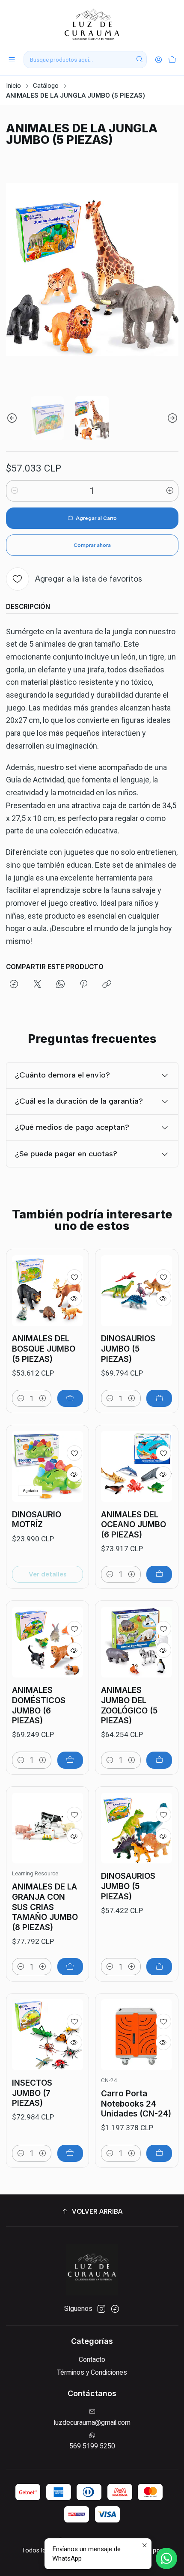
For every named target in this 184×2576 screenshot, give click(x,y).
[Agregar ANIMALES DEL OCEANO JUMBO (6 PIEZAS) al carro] (159, 1574)
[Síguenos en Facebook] (115, 2309)
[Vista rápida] (74, 1298)
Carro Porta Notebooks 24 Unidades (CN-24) (136, 2104)
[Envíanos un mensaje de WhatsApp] (166, 2558)
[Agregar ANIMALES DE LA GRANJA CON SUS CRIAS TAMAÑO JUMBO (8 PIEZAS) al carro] (70, 1967)
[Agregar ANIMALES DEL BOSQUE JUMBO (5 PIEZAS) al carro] (70, 1398)
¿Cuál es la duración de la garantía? (79, 1101)
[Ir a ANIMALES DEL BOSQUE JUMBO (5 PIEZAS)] (47, 1291)
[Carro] (172, 60)
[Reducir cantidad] (15, 491)
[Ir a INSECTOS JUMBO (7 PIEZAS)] (47, 2035)
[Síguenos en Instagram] (101, 2309)
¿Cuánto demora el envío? (62, 1075)
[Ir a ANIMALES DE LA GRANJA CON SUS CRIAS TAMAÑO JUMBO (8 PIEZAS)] (47, 1828)
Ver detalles (47, 1574)
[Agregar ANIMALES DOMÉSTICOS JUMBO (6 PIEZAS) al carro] (70, 1760)
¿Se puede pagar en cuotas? (66, 1154)
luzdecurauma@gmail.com (92, 2422)
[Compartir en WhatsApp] (60, 985)
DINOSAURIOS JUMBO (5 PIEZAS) (128, 1349)
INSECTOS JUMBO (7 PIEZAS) (32, 2093)
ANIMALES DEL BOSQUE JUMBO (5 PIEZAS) (44, 1349)
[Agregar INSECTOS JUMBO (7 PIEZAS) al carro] (70, 2153)
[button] (92, 2212)
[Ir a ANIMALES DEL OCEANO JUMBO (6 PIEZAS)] (137, 1466)
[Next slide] (172, 418)
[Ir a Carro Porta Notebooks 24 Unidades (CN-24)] (137, 2035)
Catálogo (46, 86)
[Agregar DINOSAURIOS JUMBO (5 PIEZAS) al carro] (159, 1398)
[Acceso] (158, 60)
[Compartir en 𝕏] (37, 985)
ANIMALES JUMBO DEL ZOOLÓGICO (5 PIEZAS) (129, 1705)
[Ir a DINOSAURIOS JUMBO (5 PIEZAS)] (137, 1291)
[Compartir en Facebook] (14, 985)
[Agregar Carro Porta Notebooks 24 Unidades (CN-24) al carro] (159, 2153)
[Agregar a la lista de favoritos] (74, 1277)
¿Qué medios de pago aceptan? (72, 1127)
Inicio (13, 86)
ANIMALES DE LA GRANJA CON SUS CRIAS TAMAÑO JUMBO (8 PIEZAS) (45, 1907)
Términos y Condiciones (92, 2372)
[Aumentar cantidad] (170, 491)
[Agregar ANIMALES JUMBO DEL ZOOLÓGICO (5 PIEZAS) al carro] (159, 1760)
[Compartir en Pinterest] (84, 985)
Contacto (92, 2360)
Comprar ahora (92, 545)
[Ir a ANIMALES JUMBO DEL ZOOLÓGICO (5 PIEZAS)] (137, 1642)
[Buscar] (139, 60)
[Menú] (12, 60)
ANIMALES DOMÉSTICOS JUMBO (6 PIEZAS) (39, 1705)
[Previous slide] (12, 418)
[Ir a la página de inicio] (92, 25)
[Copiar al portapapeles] (107, 985)
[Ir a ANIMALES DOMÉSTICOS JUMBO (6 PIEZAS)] (47, 1642)
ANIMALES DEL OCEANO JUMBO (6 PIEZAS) (134, 1525)
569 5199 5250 (92, 2446)
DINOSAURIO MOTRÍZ (37, 1520)
